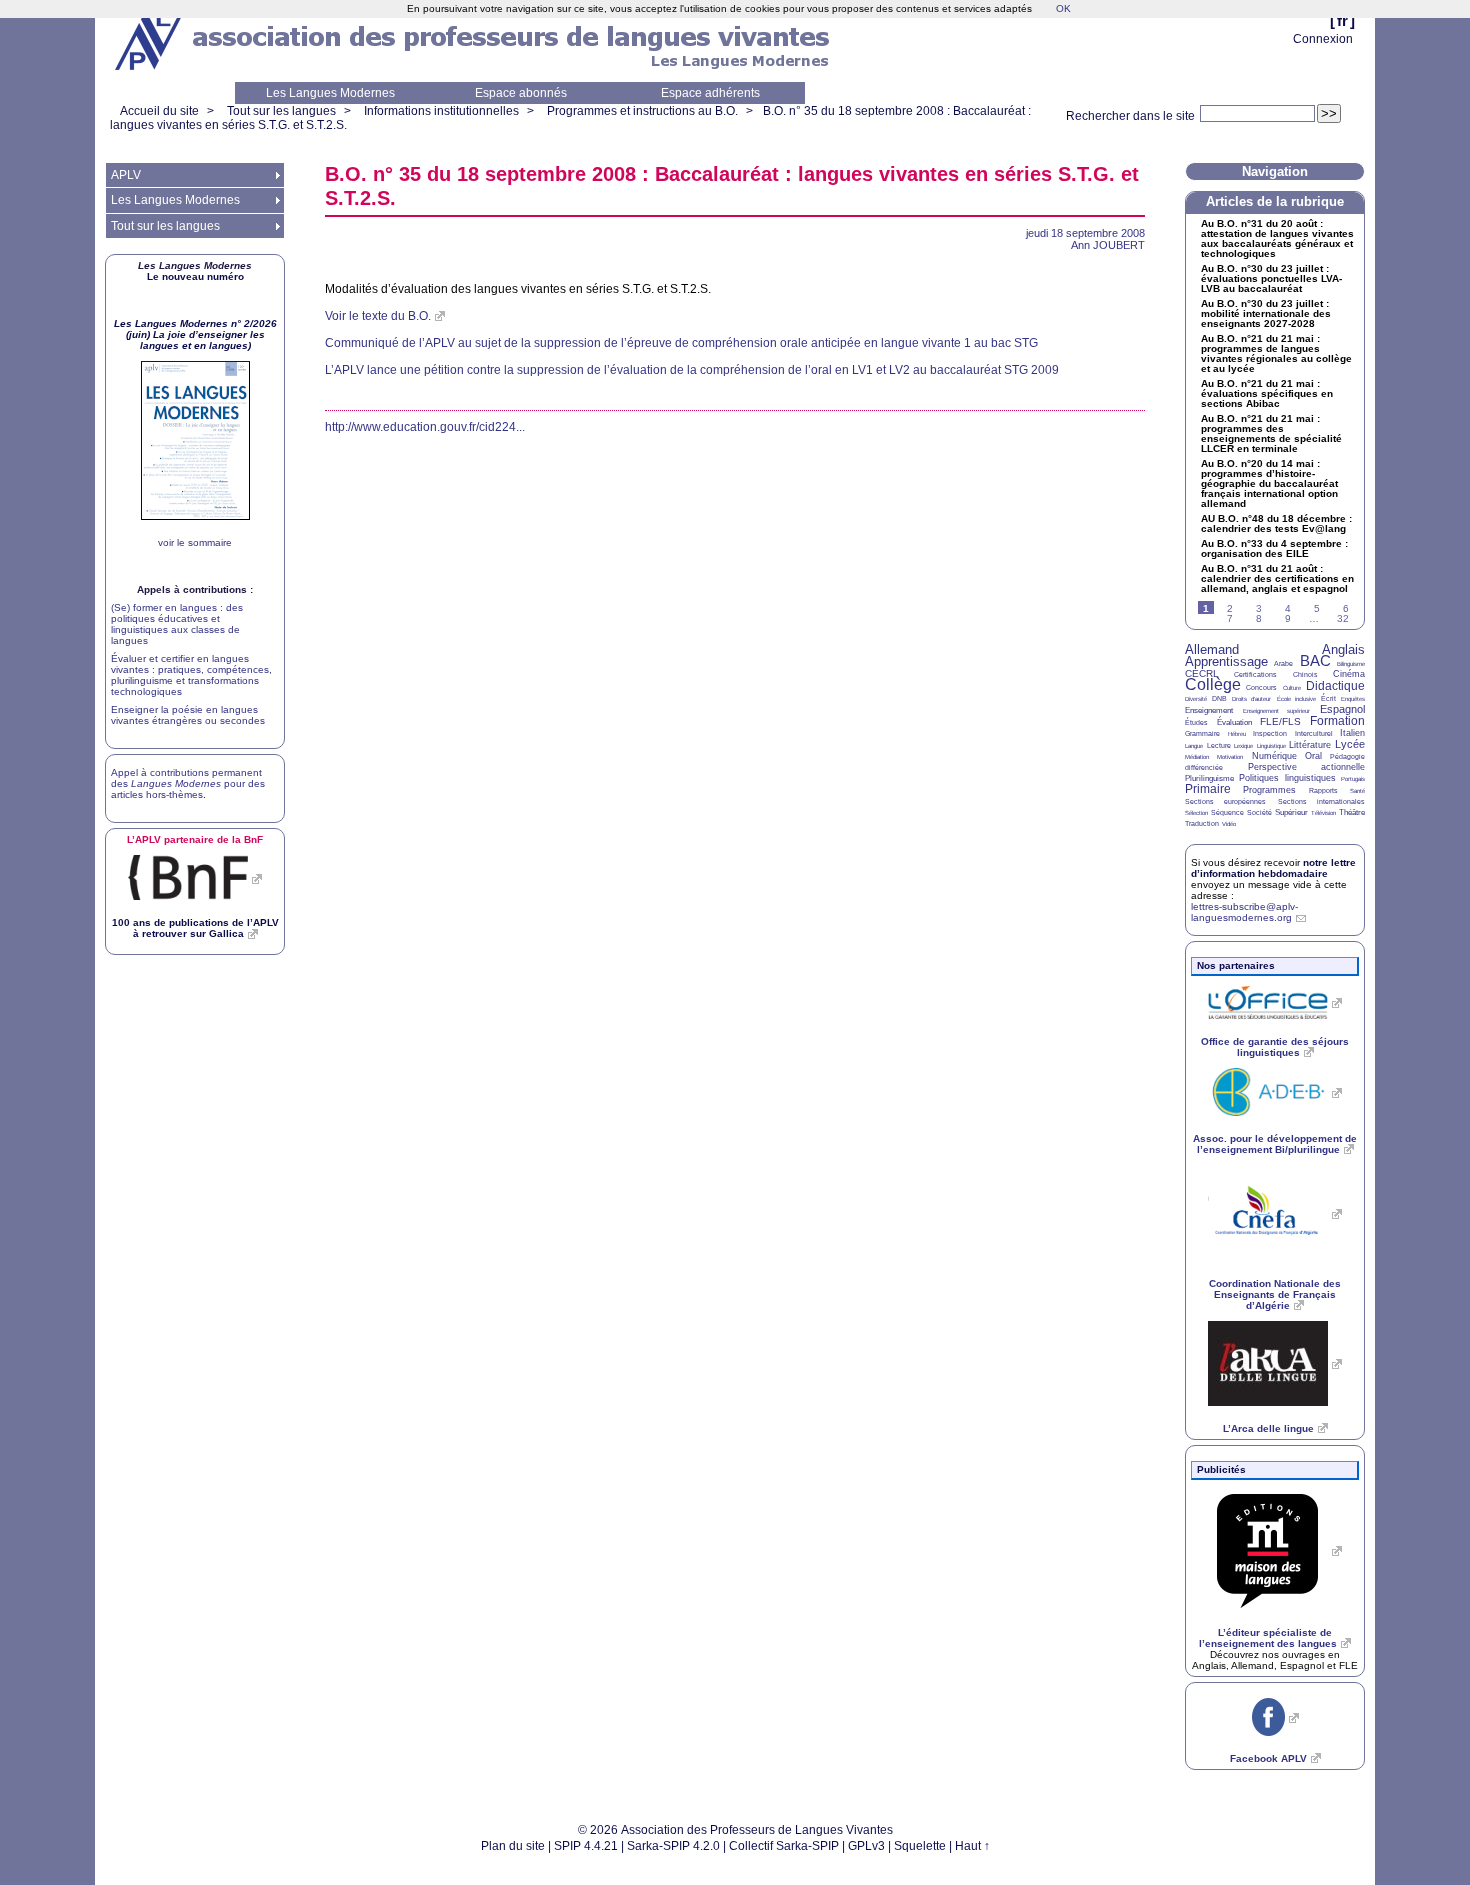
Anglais (1343, 649)
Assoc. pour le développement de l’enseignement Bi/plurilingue (1275, 1144)
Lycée (1350, 744)
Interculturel (1314, 733)
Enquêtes (1353, 699)
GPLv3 (866, 1846)
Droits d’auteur (1251, 699)
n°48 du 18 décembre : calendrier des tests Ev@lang (1276, 524)
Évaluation (1234, 722)
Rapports (1323, 790)
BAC (1315, 660)
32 (1343, 618)
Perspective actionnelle (1307, 767)
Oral (1313, 756)
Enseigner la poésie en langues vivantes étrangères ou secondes (188, 715)
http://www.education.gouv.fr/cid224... (425, 427)
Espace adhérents (710, 93)
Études (1196, 722)
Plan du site (513, 1846)
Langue (1194, 746)
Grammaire (1202, 733)
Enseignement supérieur (1277, 711)
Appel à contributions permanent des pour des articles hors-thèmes (188, 783)
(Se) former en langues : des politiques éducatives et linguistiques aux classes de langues (177, 624)
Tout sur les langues (281, 111)
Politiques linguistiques (1287, 778)
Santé (1357, 791)
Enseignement (1209, 710)
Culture (1292, 688)
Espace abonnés (521, 93)
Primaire (1208, 789)
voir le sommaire (195, 542)
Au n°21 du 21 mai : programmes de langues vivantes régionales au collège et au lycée (1276, 354)
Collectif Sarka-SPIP (784, 1846)
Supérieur (1291, 812)
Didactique (1335, 686)
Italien (1352, 733)
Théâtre (1352, 812)
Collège (1213, 684)
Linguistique (1271, 746)
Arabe (1283, 663)
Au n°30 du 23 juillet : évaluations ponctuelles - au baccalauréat (1271, 279)
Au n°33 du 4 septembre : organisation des (1274, 549)
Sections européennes (1225, 801)
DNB (1219, 698)
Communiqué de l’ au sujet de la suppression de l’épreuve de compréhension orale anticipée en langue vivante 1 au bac (681, 343)
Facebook (1268, 1758)
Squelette (920, 1846)
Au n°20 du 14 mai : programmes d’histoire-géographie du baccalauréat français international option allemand (1269, 484)
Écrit (1328, 698)
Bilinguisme (1351, 664)
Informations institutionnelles (441, 111)
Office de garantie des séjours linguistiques (1275, 1047)
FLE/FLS (1280, 721)
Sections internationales (1321, 801)
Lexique (1243, 746)
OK (1063, 8)
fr (1342, 20)
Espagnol (1342, 709)
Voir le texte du (378, 316)
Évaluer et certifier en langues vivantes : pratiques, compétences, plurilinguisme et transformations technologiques (191, 675)
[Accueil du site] (150, 41)
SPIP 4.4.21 (586, 1846)
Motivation (1230, 757)
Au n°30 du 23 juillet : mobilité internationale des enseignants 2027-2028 (1266, 314)
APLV (126, 175)
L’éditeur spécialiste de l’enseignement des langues (1268, 1638)
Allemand (1212, 649)
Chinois (1305, 674)
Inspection (1270, 733)
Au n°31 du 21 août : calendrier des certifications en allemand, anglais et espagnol (1277, 579)
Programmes (1269, 790)
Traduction (1202, 823)
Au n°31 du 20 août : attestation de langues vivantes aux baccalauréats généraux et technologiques (1277, 239)
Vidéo (1229, 824)
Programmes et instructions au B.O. (642, 111)
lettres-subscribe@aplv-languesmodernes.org (1244, 912)
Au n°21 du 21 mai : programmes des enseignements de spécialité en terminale (1271, 434)
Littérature (1310, 745)
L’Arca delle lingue (1268, 1428)
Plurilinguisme (1209, 778)
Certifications (1255, 674)
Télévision (1323, 813)
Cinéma (1349, 674)
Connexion (1323, 39)
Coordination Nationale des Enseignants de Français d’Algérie (1275, 1294)
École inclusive (1296, 699)
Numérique (1274, 756)
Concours (1261, 687)
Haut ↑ (972, 1846)
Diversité (1196, 699)
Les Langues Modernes (330, 93)
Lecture (1219, 745)
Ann (1108, 245)
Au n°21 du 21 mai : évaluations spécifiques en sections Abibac (1267, 394)
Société (1259, 812)
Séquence (1227, 812)
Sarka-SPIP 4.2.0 (673, 1846)
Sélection (1196, 813)
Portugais (1353, 779)
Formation (1337, 721)
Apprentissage (1226, 661)
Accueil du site (159, 111)
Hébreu (1237, 734)
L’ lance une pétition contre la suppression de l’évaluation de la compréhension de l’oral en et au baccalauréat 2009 (692, 370)
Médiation (1197, 757)
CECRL (1202, 673)
